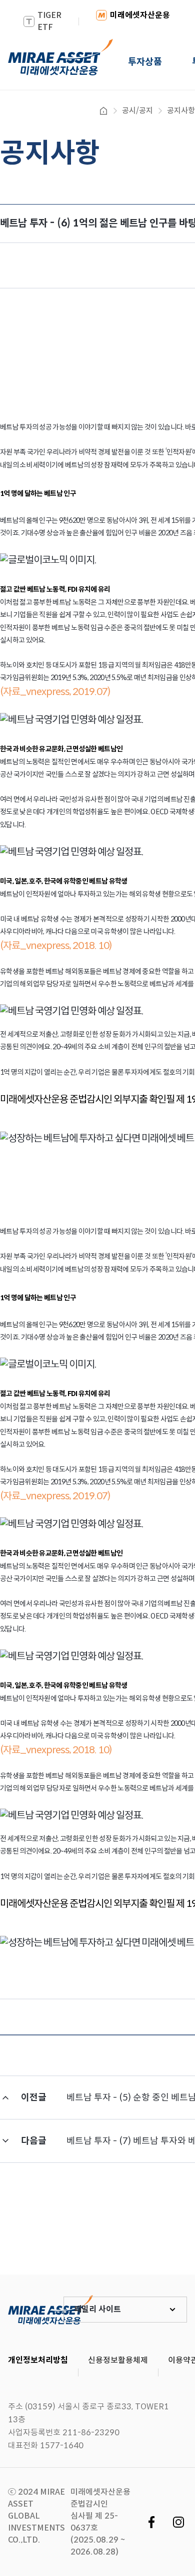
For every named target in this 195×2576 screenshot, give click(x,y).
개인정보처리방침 (38, 2360)
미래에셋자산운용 (140, 15)
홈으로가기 (103, 111)
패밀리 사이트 (97, 2309)
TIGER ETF (49, 21)
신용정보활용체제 (118, 2360)
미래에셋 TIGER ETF (50, 2310)
